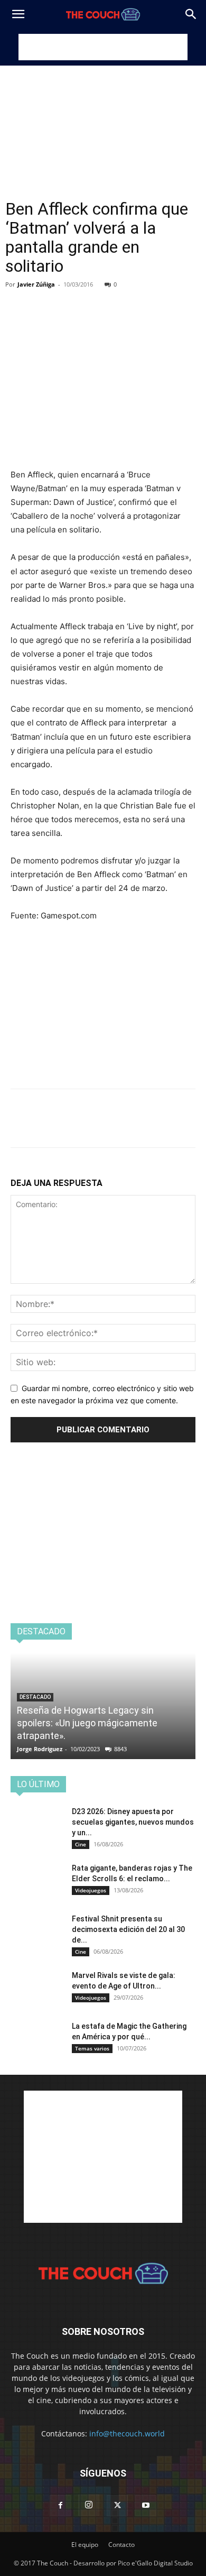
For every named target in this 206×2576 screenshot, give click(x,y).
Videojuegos (91, 1890)
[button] (18, 14)
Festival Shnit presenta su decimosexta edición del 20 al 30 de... (128, 1929)
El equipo (85, 2545)
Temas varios (92, 2048)
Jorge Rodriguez (40, 1749)
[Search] (191, 14)
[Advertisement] (103, 47)
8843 (120, 1749)
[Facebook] (21, 300)
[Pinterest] (70, 300)
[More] (119, 300)
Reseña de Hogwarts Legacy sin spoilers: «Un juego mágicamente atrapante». (87, 1723)
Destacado (35, 1697)
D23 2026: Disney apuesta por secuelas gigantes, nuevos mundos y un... (133, 1822)
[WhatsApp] (94, 300)
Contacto (121, 2545)
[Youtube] (146, 2506)
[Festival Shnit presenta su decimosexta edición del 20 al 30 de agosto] (37, 1932)
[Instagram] (89, 2505)
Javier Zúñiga (36, 284)
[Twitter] (45, 300)
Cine (81, 1844)
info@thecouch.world (127, 2434)
